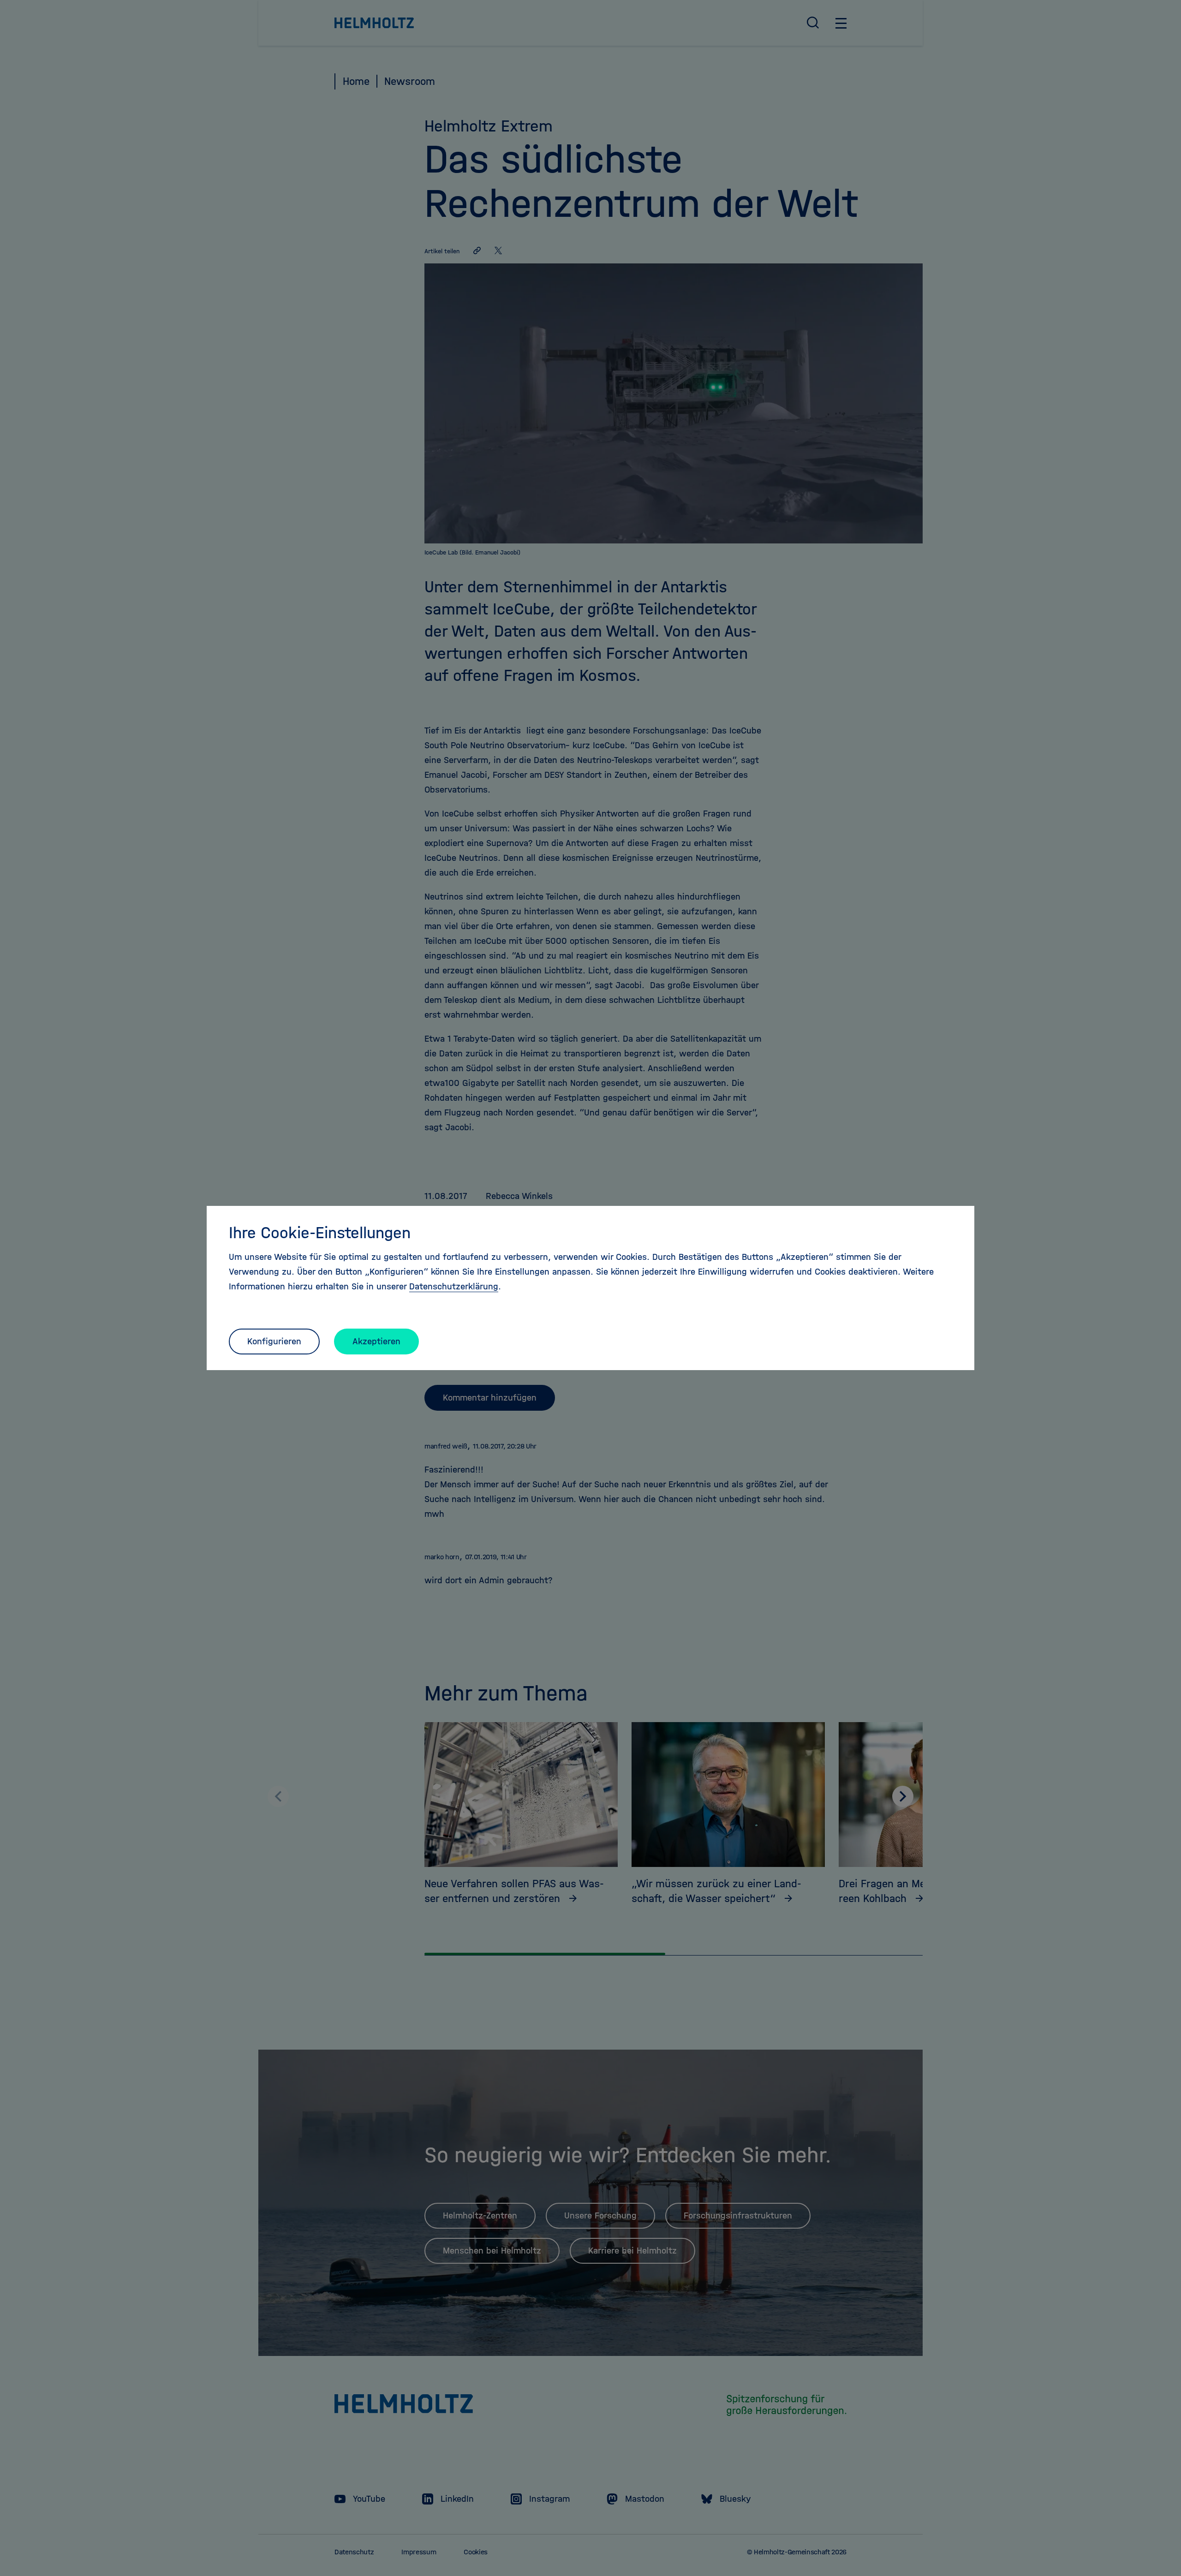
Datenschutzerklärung (454, 1286)
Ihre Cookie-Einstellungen (320, 1233)
